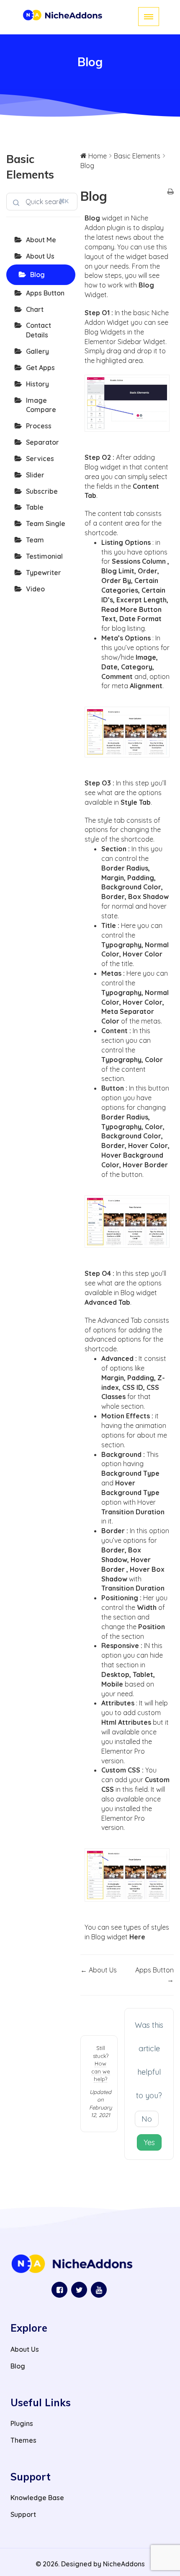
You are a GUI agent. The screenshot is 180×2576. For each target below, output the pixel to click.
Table (35, 507)
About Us (40, 256)
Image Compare (41, 405)
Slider (35, 475)
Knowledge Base (37, 2498)
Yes (149, 2142)
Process (39, 426)
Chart (35, 309)
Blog (37, 275)
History (37, 384)
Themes (23, 2440)
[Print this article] (171, 192)
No (147, 2119)
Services (40, 459)
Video (35, 589)
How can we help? (101, 2071)
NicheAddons (124, 2564)
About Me (41, 240)
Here (137, 1937)
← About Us (99, 1970)
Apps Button (45, 293)
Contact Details (39, 330)
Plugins (22, 2423)
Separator (42, 442)
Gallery (37, 351)
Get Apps (40, 368)
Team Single (46, 523)
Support (23, 2514)
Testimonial (44, 556)
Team (35, 540)
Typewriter (44, 573)
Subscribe (42, 491)
